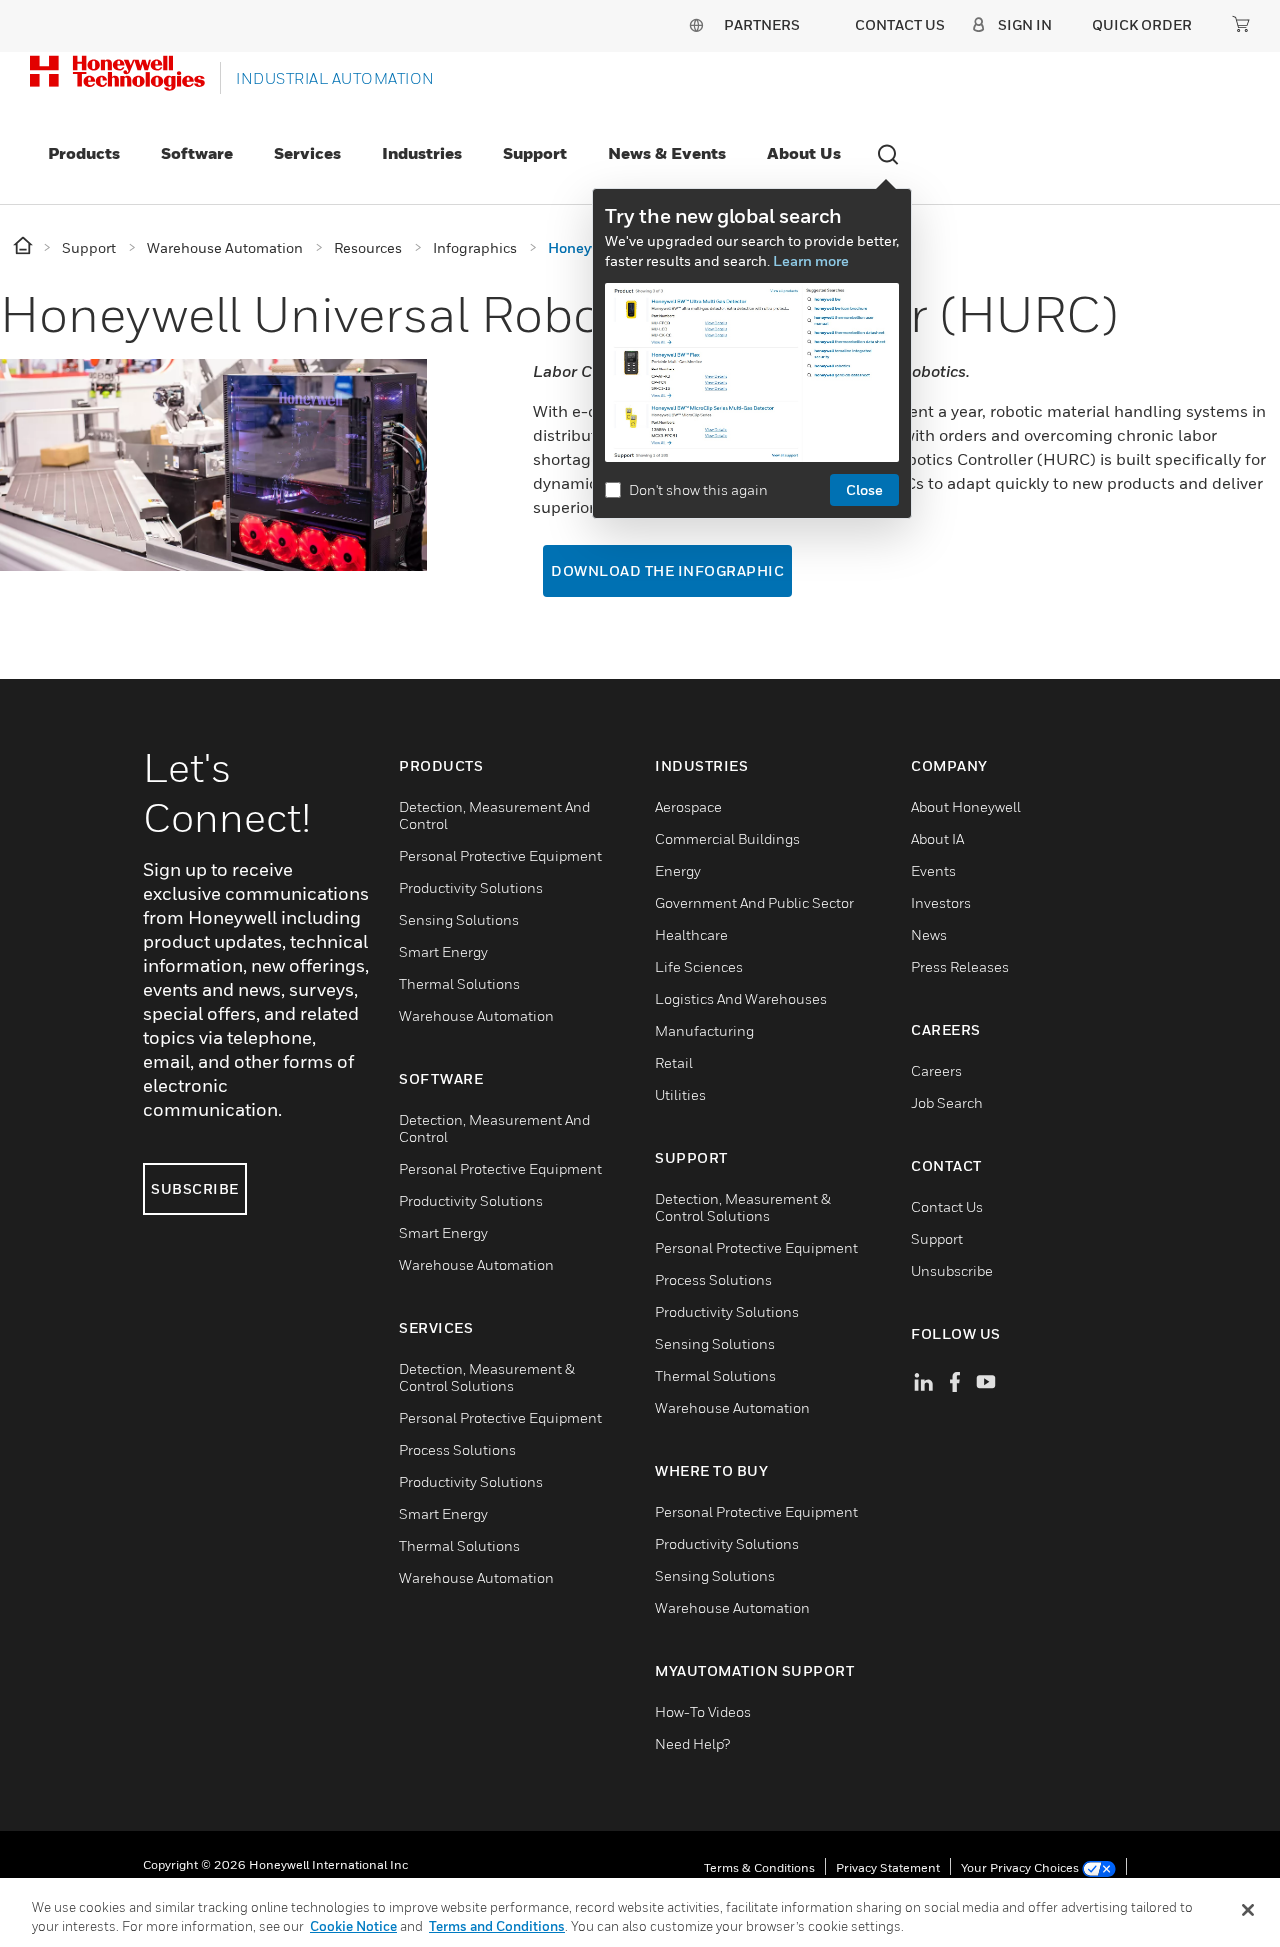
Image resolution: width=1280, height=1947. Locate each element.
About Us (804, 153)
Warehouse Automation (476, 1015)
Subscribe (195, 1188)
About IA (937, 838)
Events (933, 870)
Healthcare (691, 934)
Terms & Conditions (759, 1867)
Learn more (811, 260)
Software (197, 153)
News (929, 934)
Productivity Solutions (471, 887)
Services (307, 153)
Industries (422, 153)
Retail (674, 1062)
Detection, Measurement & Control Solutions (487, 1377)
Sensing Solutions (459, 919)
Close (864, 489)
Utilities (680, 1094)
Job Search (947, 1102)
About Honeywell (966, 806)
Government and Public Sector (754, 902)
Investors (941, 902)
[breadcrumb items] (24, 246)
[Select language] (696, 24)
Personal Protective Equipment (500, 855)
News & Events (667, 153)
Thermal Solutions (459, 983)
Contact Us (947, 1206)
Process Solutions (457, 1449)
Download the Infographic (667, 570)
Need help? (692, 1743)
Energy (678, 870)
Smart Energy (443, 951)
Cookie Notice (353, 1926)
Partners (762, 24)
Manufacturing (704, 1030)
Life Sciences (699, 966)
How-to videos (703, 1711)
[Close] (1248, 1910)
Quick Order (1142, 24)
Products (84, 153)
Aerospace (688, 806)
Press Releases (960, 966)
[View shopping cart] (1241, 24)
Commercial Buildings (727, 838)
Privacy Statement (888, 1867)
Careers (936, 1070)
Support (535, 153)
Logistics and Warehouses (741, 998)
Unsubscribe (952, 1270)
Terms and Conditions (497, 1926)
